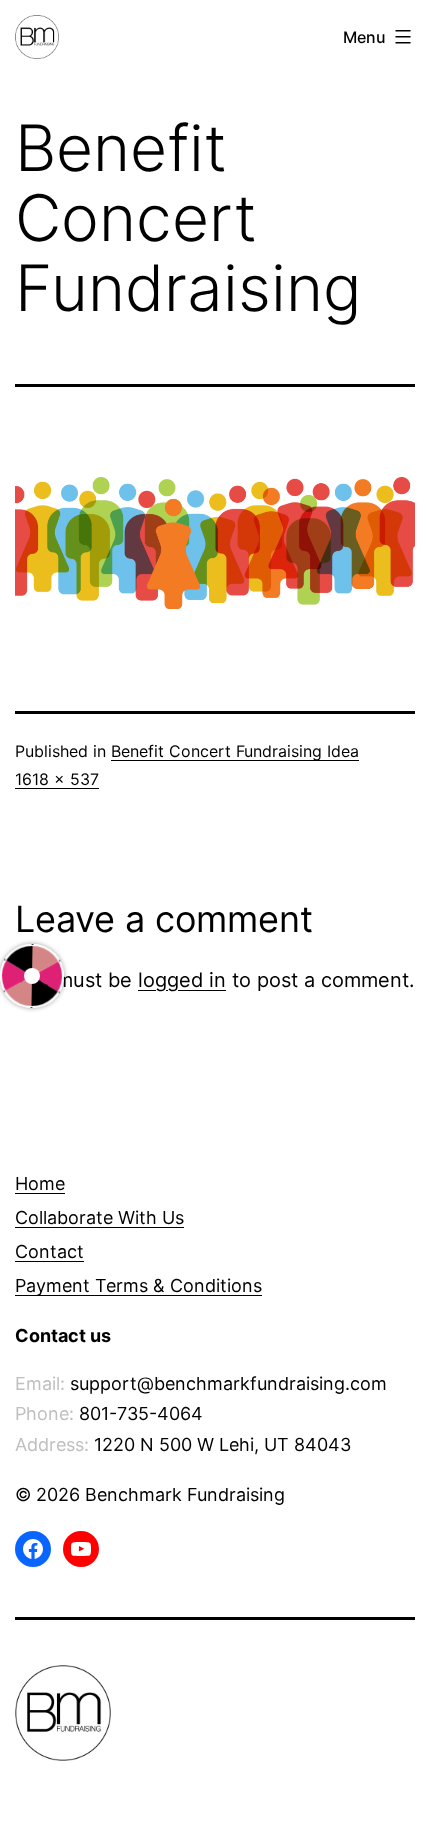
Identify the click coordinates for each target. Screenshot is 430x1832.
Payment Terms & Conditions (138, 1285)
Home (40, 1183)
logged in (182, 980)
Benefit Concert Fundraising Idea (235, 751)
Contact (49, 1251)
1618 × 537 (57, 779)
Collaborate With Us (99, 1217)
